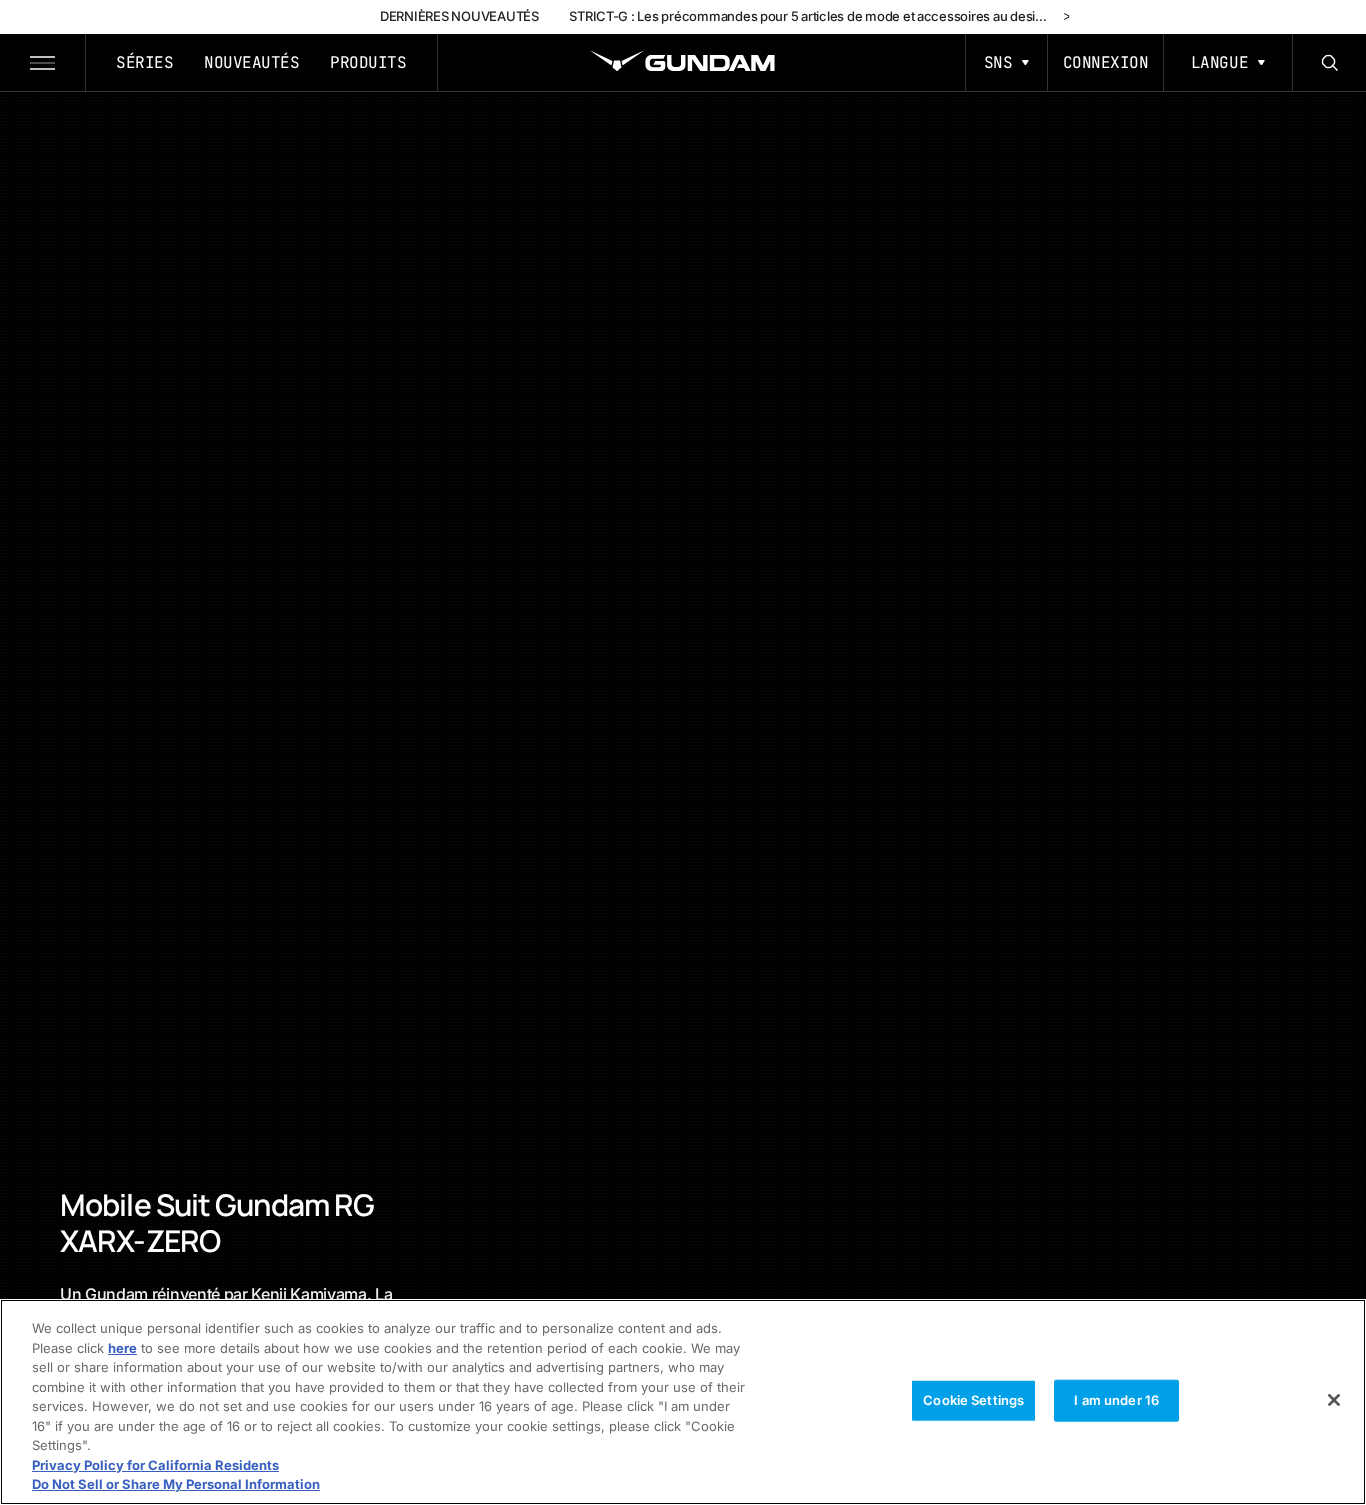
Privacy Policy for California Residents (155, 1465)
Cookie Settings (973, 1400)
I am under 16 (1116, 1400)
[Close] (1334, 1400)
